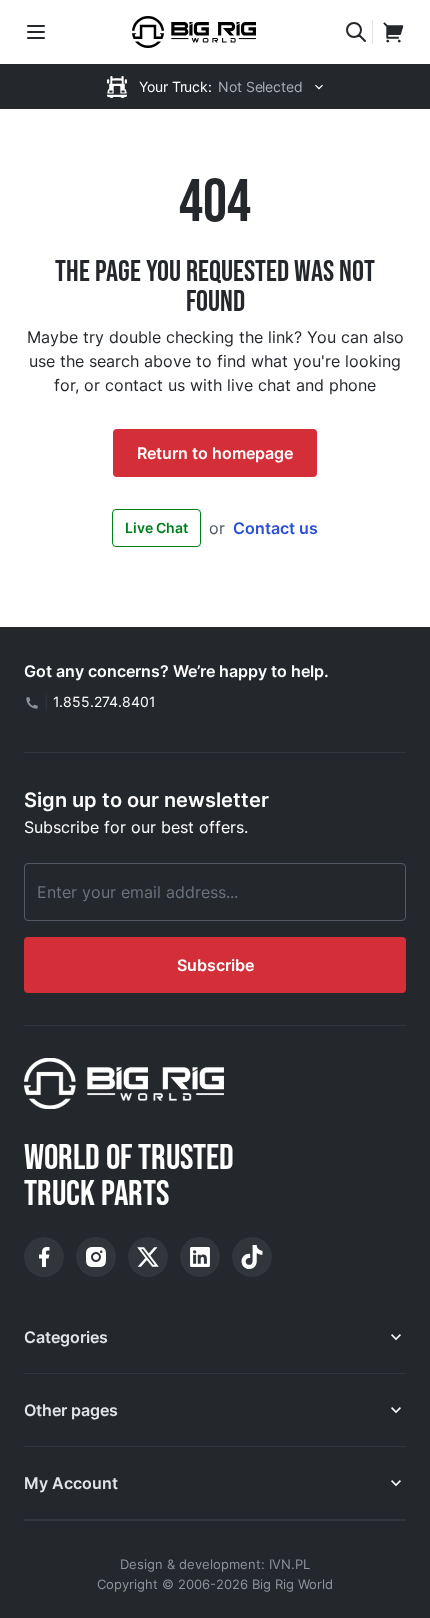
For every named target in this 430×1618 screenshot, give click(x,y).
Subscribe (215, 965)
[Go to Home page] (194, 32)
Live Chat (156, 527)
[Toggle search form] (356, 32)
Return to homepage (215, 453)
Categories (66, 1337)
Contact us (275, 528)
